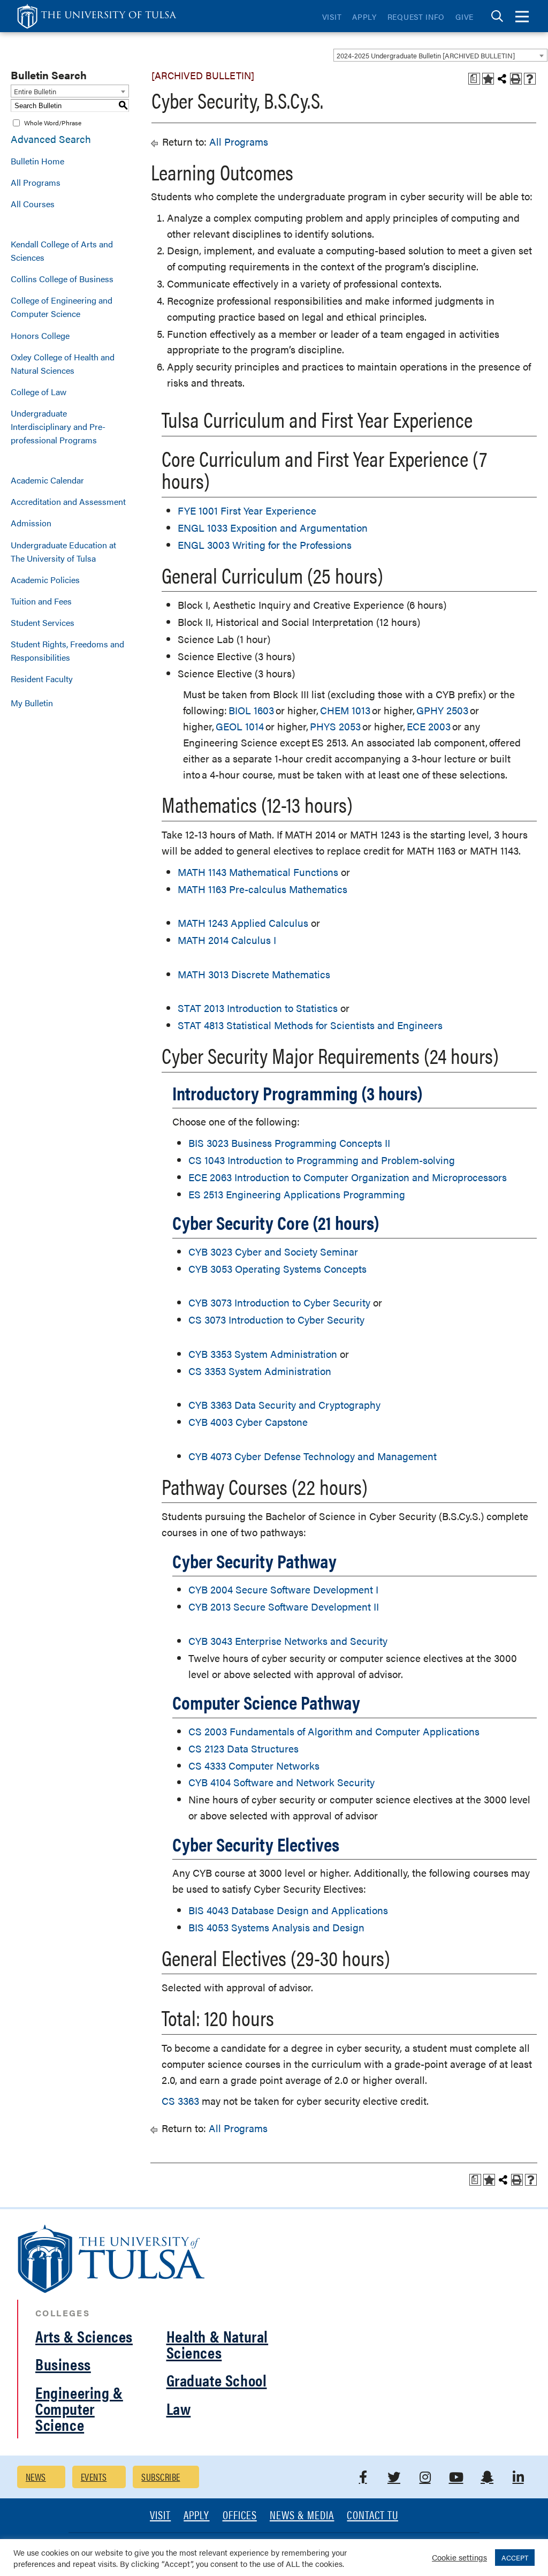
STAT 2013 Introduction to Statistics (258, 1008)
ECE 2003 (429, 726)
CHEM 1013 (345, 710)
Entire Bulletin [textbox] (35, 91)
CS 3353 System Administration (260, 1371)
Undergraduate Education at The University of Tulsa (63, 552)
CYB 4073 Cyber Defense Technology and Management (313, 1456)
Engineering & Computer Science (79, 2408)
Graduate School (217, 2380)
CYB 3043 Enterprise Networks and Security (288, 1641)
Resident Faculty (42, 679)
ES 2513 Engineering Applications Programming (297, 1194)
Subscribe (161, 2477)
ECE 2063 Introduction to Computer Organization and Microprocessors (348, 1177)
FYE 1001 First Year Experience (247, 511)
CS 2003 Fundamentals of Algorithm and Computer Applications (334, 1731)
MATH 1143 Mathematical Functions (258, 872)
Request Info (416, 17)
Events (94, 2477)
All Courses (33, 204)
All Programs (36, 182)
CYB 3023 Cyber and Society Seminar (273, 1252)
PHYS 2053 (335, 726)
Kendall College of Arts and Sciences (62, 251)
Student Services (43, 622)
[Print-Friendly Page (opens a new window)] (516, 79)
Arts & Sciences (84, 2336)
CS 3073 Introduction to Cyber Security (276, 1320)
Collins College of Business (62, 279)
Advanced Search (51, 139)
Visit (332, 17)
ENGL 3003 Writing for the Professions (265, 545)
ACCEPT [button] (515, 2558)
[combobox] (440, 55)
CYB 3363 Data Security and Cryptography (284, 1405)
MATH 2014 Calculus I (227, 940)
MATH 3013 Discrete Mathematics (254, 974)
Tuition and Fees (41, 601)
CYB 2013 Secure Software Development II (284, 1607)
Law (179, 2408)
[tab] (497, 16)
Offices (240, 2516)
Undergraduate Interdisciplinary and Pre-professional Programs (58, 426)
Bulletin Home (37, 161)
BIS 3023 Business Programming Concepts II (289, 1143)
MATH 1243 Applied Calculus (243, 923)
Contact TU (372, 2516)
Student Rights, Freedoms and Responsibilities (67, 651)
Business (63, 2364)
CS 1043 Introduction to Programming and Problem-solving (322, 1160)
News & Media (302, 2516)
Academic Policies (45, 580)
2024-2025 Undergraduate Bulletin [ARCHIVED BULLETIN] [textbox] (426, 55)
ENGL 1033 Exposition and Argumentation (273, 528)
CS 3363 (180, 2101)
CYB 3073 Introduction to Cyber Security (279, 1302)
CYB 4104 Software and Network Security (281, 1782)
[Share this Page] (502, 79)
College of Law (39, 392)
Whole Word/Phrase (53, 123)
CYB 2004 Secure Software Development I (283, 1589)
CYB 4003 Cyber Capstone (248, 1422)
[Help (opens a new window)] (530, 79)
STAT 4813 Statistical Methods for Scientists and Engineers (310, 1025)
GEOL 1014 (240, 726)
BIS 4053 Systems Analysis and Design (276, 1927)
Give (465, 17)
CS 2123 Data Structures (243, 1748)
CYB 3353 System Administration (263, 1354)
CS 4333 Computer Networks (254, 1766)
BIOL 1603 (251, 710)
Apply (364, 17)
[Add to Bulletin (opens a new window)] (488, 79)
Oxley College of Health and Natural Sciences (63, 364)
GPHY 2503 (442, 710)
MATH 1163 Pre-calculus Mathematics (262, 889)
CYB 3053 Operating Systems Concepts (277, 1269)
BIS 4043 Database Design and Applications (288, 1910)
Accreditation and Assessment (68, 501)
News (36, 2477)
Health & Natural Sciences (218, 2344)
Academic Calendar (47, 480)
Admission (31, 523)
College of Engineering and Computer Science (62, 307)
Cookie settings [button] (459, 2557)
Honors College (40, 335)
